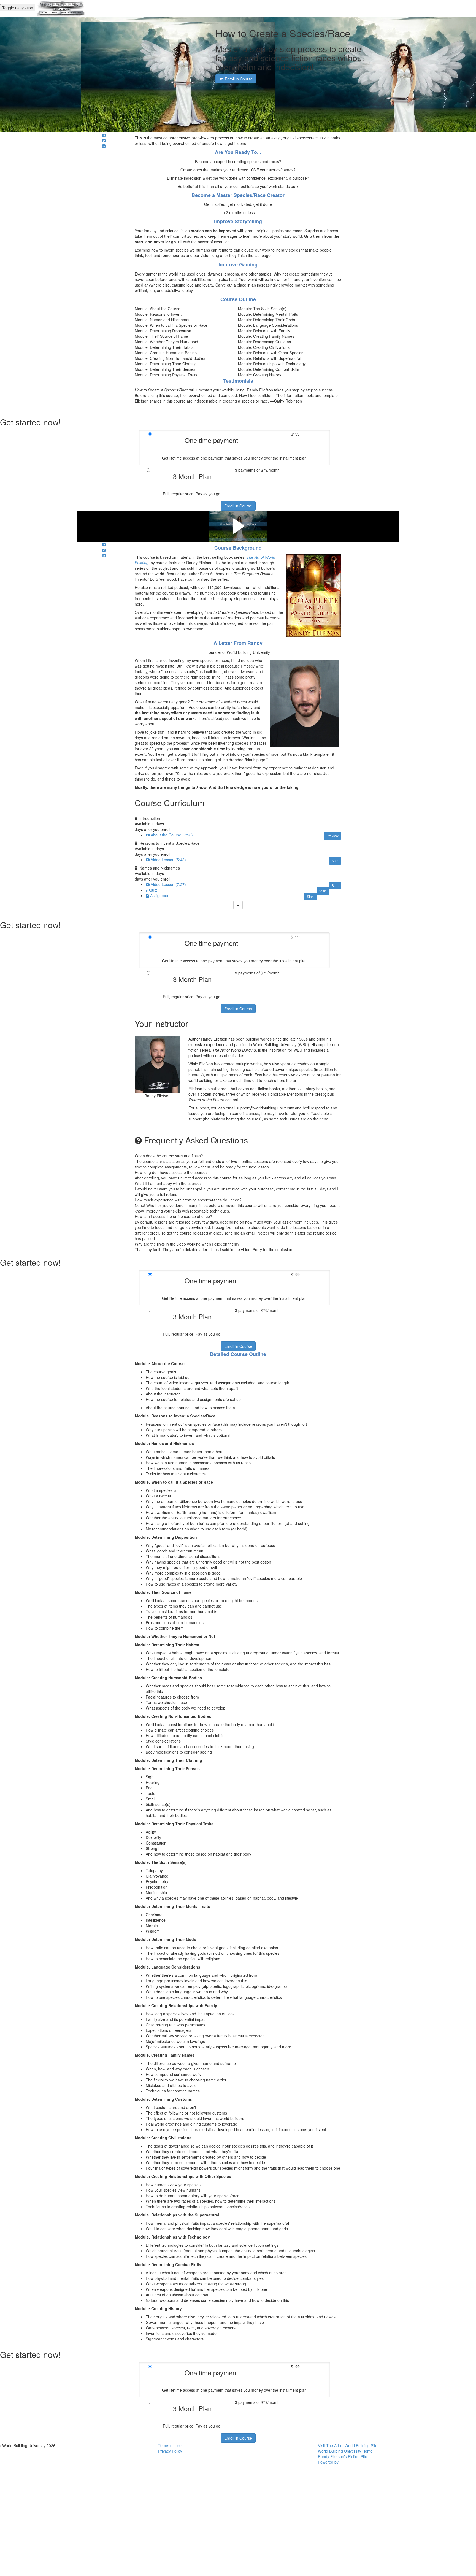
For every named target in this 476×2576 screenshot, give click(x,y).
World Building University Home (345, 2451)
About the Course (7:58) (172, 835)
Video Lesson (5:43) (168, 860)
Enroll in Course (238, 506)
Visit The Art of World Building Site (348, 2445)
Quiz (153, 890)
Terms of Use (170, 2445)
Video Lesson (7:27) (168, 884)
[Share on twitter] (104, 141)
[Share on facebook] (104, 135)
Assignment (160, 895)
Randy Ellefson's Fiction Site (343, 2456)
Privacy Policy (170, 2451)
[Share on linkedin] (104, 146)
